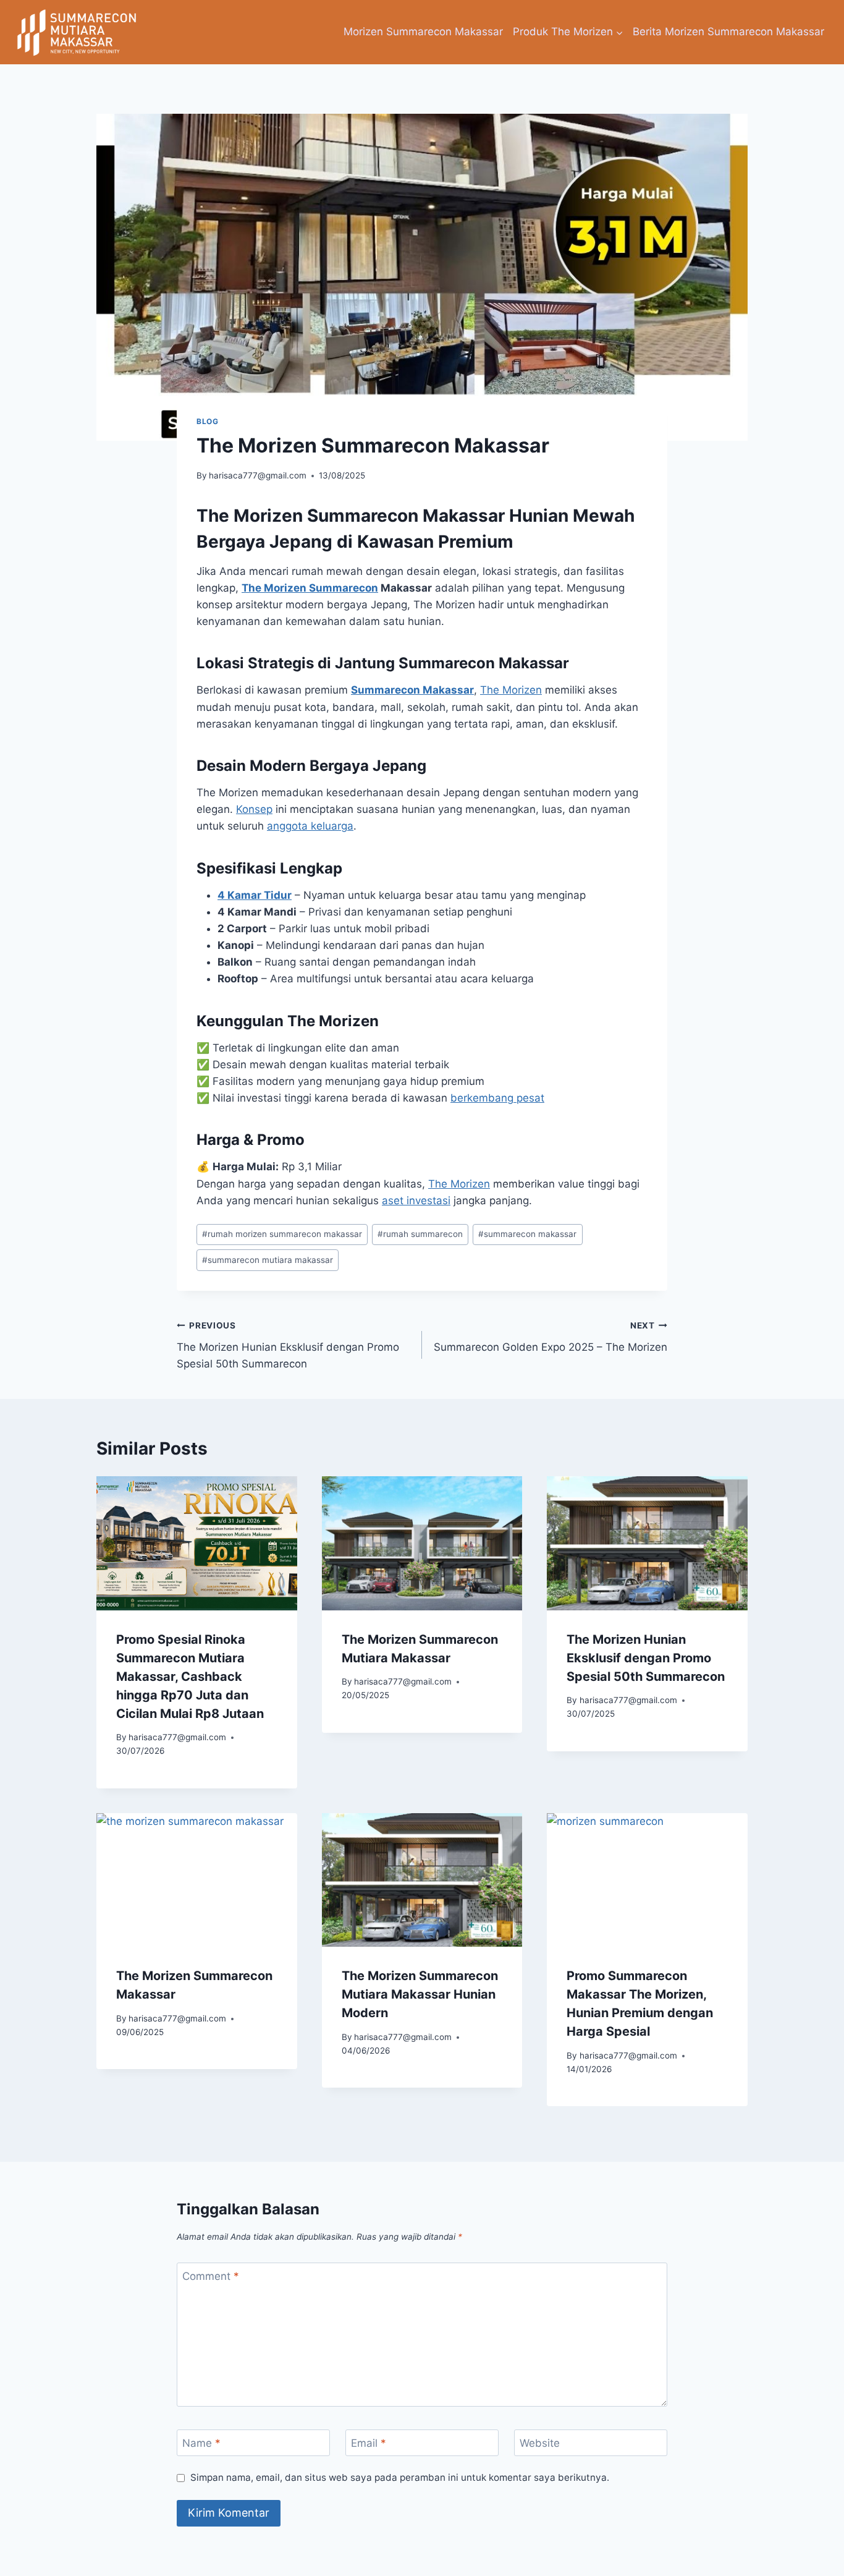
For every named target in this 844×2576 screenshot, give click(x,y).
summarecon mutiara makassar (268, 1260)
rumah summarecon (420, 1234)
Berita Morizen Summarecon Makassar (728, 32)
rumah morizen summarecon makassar (282, 1234)
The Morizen (511, 690)
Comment (211, 2276)
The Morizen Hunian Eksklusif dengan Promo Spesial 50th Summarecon (288, 1345)
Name (201, 2443)
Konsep (254, 809)
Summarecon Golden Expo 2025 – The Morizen (551, 1337)
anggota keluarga (310, 826)
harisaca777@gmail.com (258, 475)
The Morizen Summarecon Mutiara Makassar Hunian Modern (420, 1994)
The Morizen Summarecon (310, 588)
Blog (207, 421)
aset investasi (416, 1201)
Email (369, 2443)
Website (540, 2443)
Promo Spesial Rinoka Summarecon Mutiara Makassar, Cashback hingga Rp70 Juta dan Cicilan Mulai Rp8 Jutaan (190, 1677)
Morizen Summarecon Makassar (423, 32)
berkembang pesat (497, 1098)
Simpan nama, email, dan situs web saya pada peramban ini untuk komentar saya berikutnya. (400, 2477)
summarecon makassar (527, 1234)
